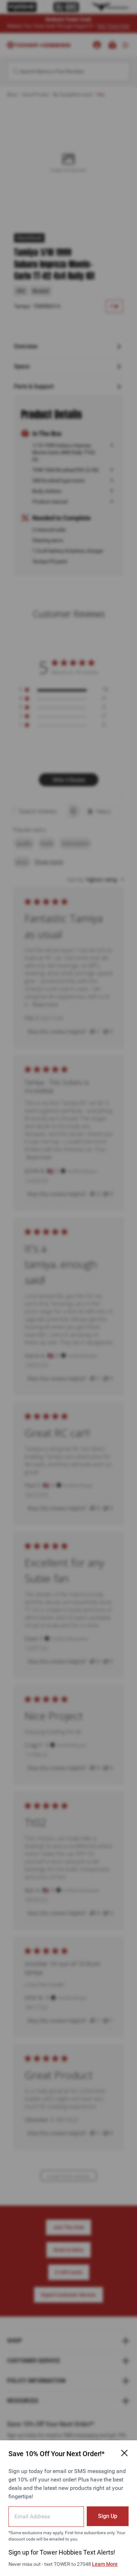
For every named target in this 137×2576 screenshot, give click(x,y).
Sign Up (108, 2516)
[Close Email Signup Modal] (124, 2453)
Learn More (105, 2564)
